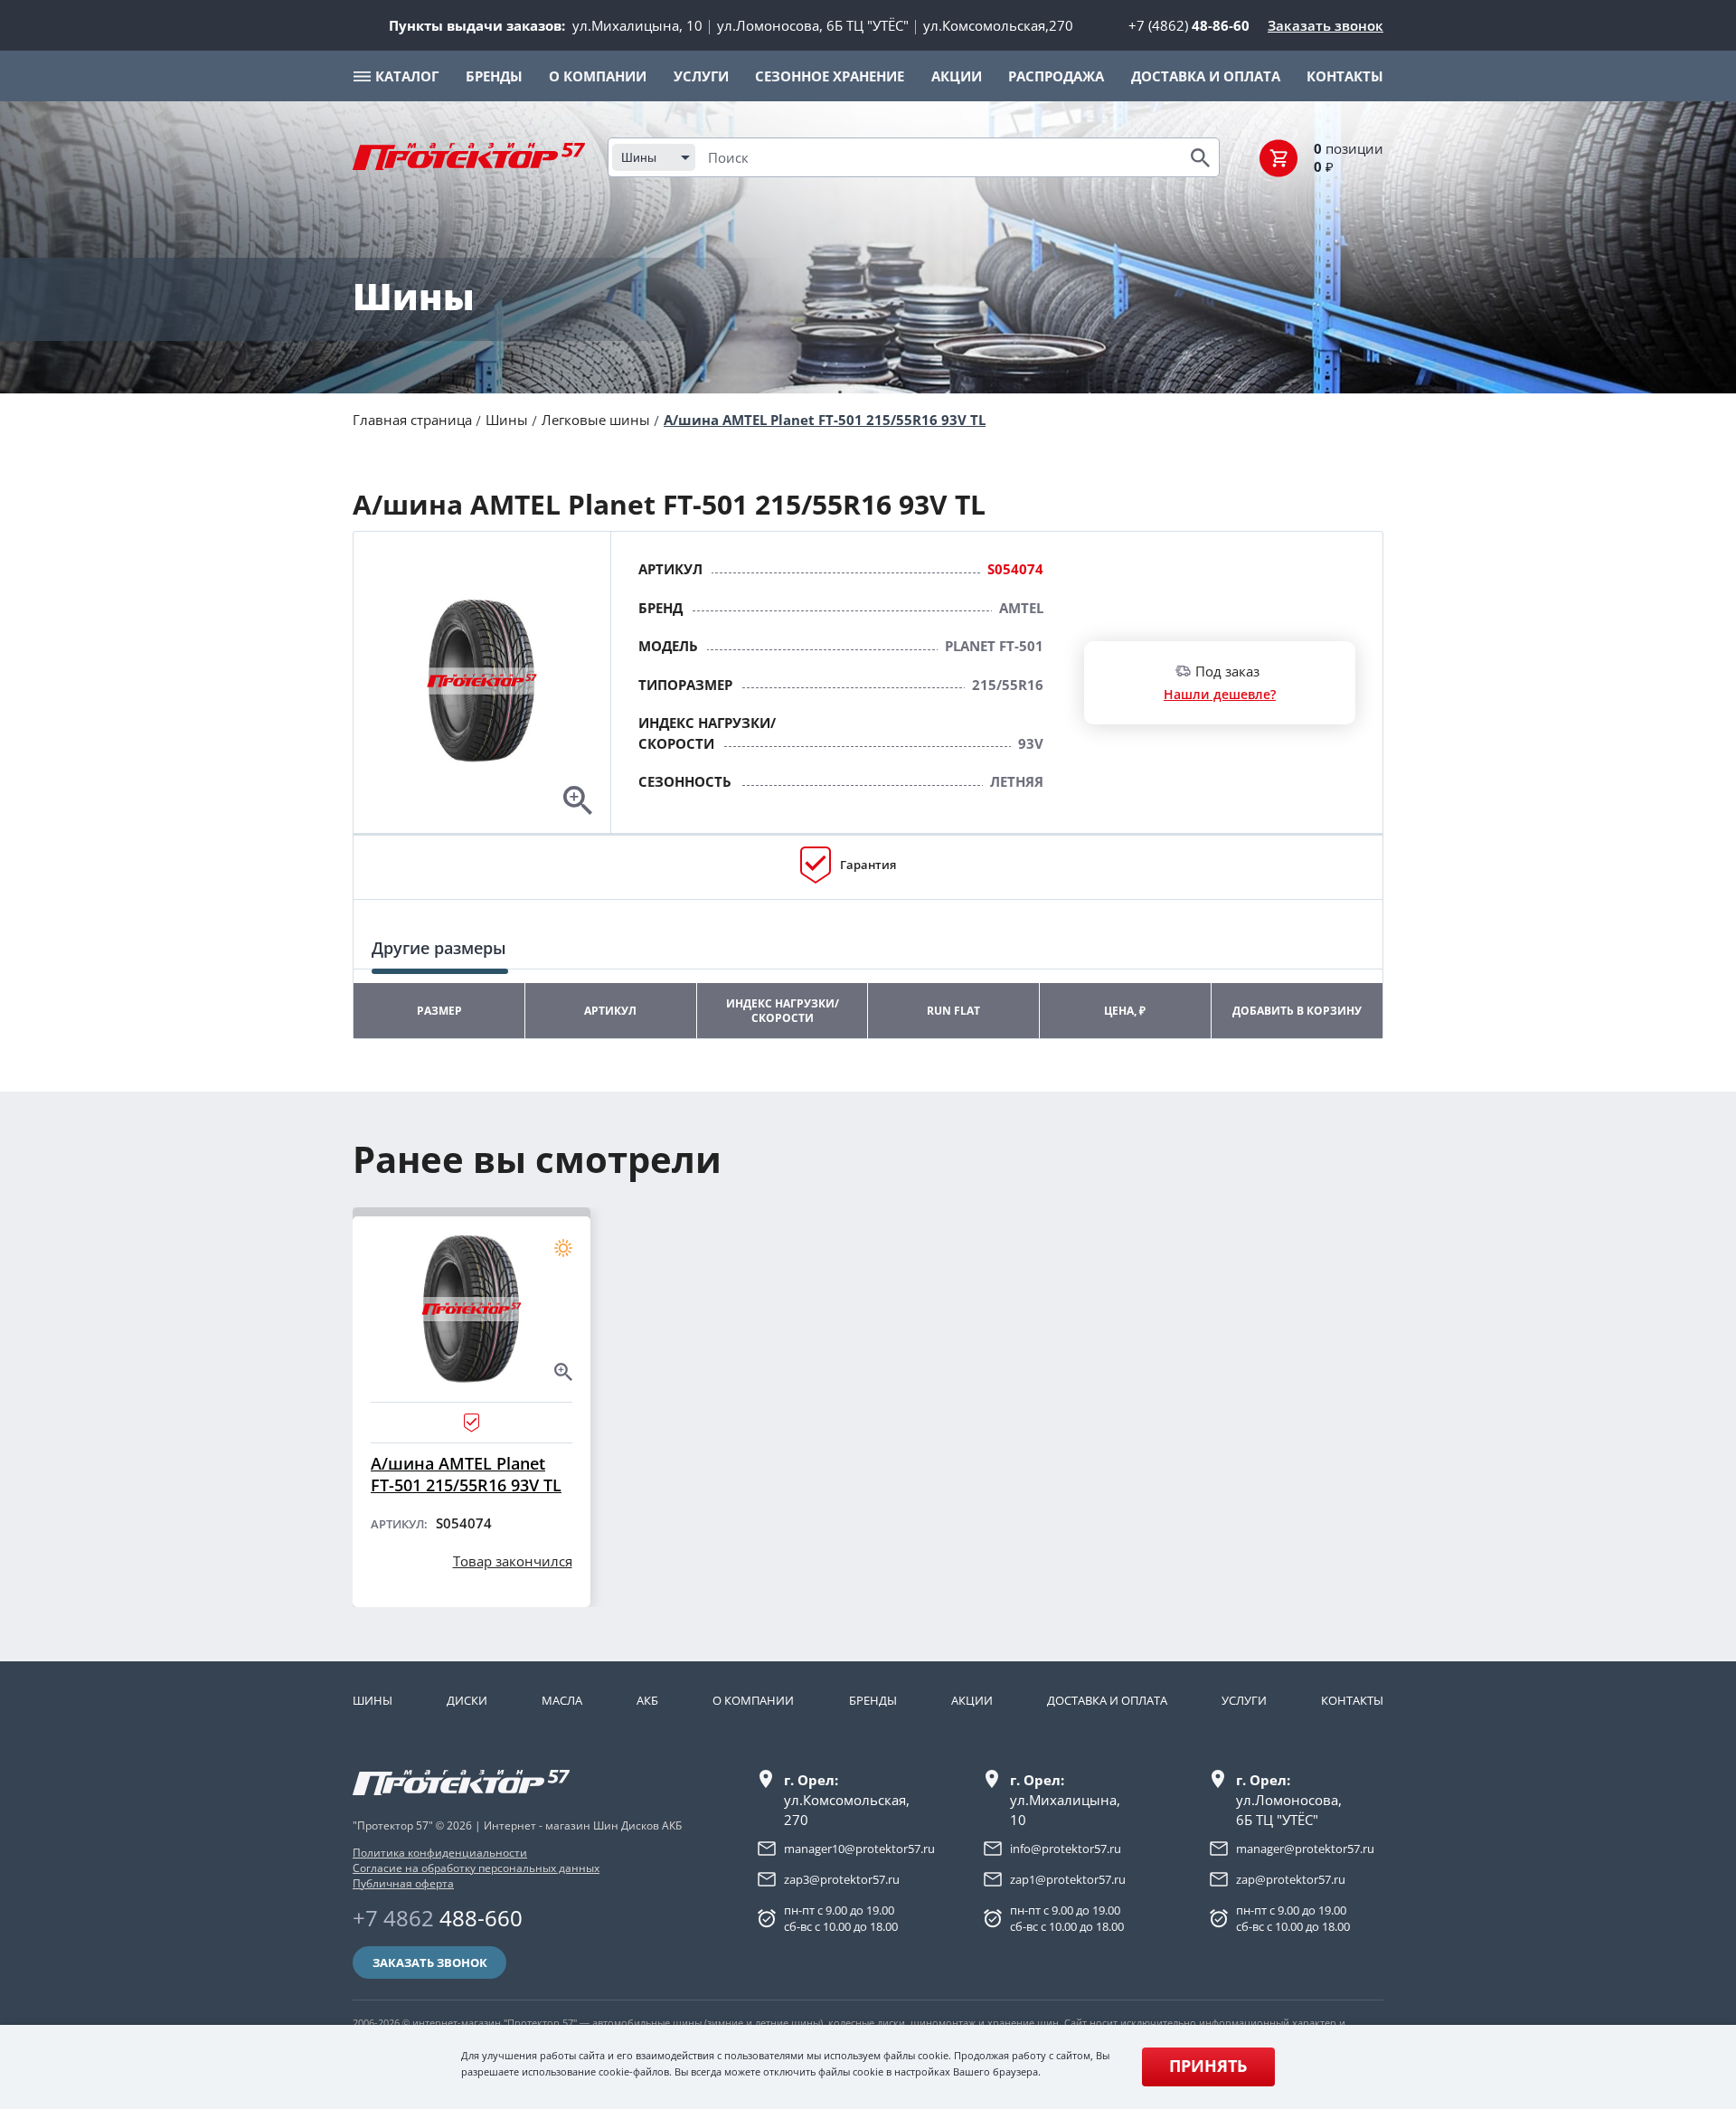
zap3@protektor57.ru (842, 1879)
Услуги (1244, 1700)
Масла (562, 1700)
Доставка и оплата (1107, 1700)
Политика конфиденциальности (440, 1853)
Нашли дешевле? (1220, 694)
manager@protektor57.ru (1305, 1849)
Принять (1208, 2066)
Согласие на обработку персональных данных (476, 1868)
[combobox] (654, 157)
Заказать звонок (1326, 25)
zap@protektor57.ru (1291, 1879)
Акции (972, 1700)
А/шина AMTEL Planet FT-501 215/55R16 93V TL (825, 420)
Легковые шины (596, 420)
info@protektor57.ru (1066, 1849)
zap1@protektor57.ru (1068, 1879)
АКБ (647, 1700)
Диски (467, 1700)
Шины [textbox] (639, 157)
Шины (507, 420)
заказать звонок (430, 1962)
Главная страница (412, 420)
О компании (753, 1700)
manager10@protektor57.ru (859, 1849)
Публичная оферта (403, 1883)
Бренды (873, 1700)
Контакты (1352, 1700)
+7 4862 (438, 1918)
